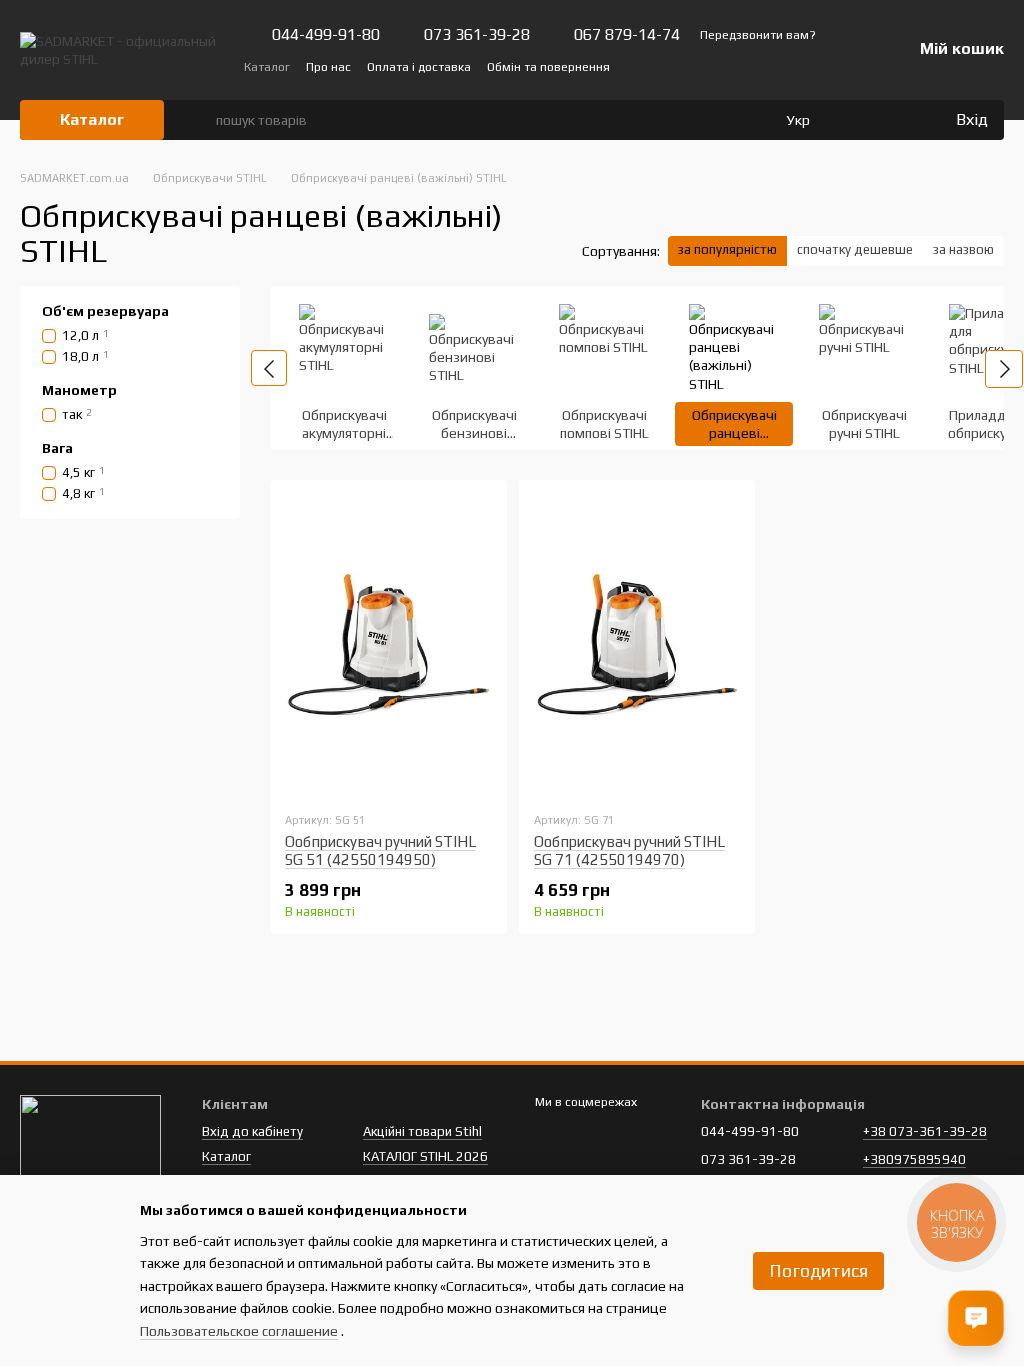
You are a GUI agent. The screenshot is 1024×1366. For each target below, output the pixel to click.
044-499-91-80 (326, 35)
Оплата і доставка (419, 67)
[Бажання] (898, 120)
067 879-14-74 (627, 35)
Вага (57, 448)
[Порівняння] (858, 120)
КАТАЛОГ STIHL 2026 (425, 1156)
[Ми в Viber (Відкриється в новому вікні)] (824, 66)
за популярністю (727, 249)
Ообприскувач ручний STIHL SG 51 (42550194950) (380, 850)
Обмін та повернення (548, 67)
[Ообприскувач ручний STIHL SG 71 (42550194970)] (637, 645)
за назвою (963, 249)
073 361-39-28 (477, 35)
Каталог (267, 67)
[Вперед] (1004, 369)
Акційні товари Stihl (422, 1131)
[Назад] (269, 368)
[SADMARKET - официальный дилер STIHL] (90, 1144)
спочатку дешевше (855, 249)
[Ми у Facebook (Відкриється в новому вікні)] (752, 66)
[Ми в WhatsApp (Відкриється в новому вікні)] (848, 66)
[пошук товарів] (200, 120)
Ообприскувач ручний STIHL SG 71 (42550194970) (629, 850)
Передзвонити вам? (758, 35)
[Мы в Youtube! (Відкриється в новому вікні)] (776, 66)
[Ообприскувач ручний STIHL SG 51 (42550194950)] (388, 645)
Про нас (328, 67)
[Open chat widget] (976, 1318)
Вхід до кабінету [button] (252, 1131)
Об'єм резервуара (105, 311)
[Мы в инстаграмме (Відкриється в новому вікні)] (800, 66)
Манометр (79, 390)
